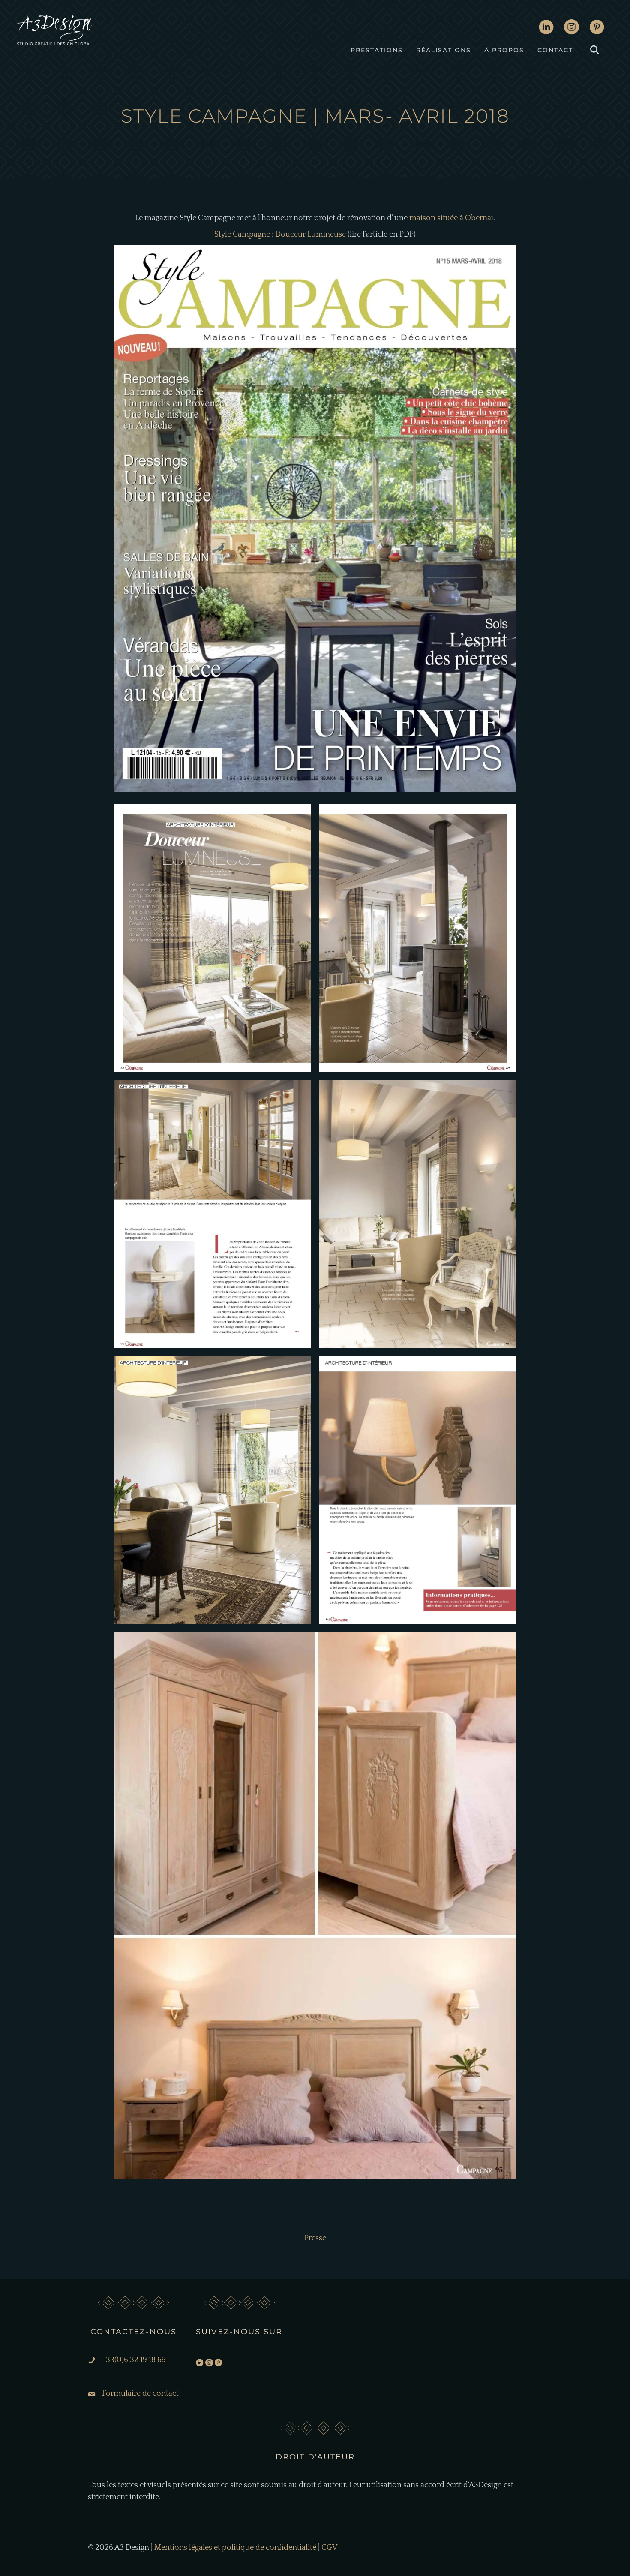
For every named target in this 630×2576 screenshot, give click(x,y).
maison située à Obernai (451, 218)
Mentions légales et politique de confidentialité (235, 2548)
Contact (555, 50)
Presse (315, 138)
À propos (504, 50)
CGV (329, 2548)
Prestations (377, 50)
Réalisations (444, 50)
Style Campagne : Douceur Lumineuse (280, 234)
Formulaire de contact (140, 2393)
